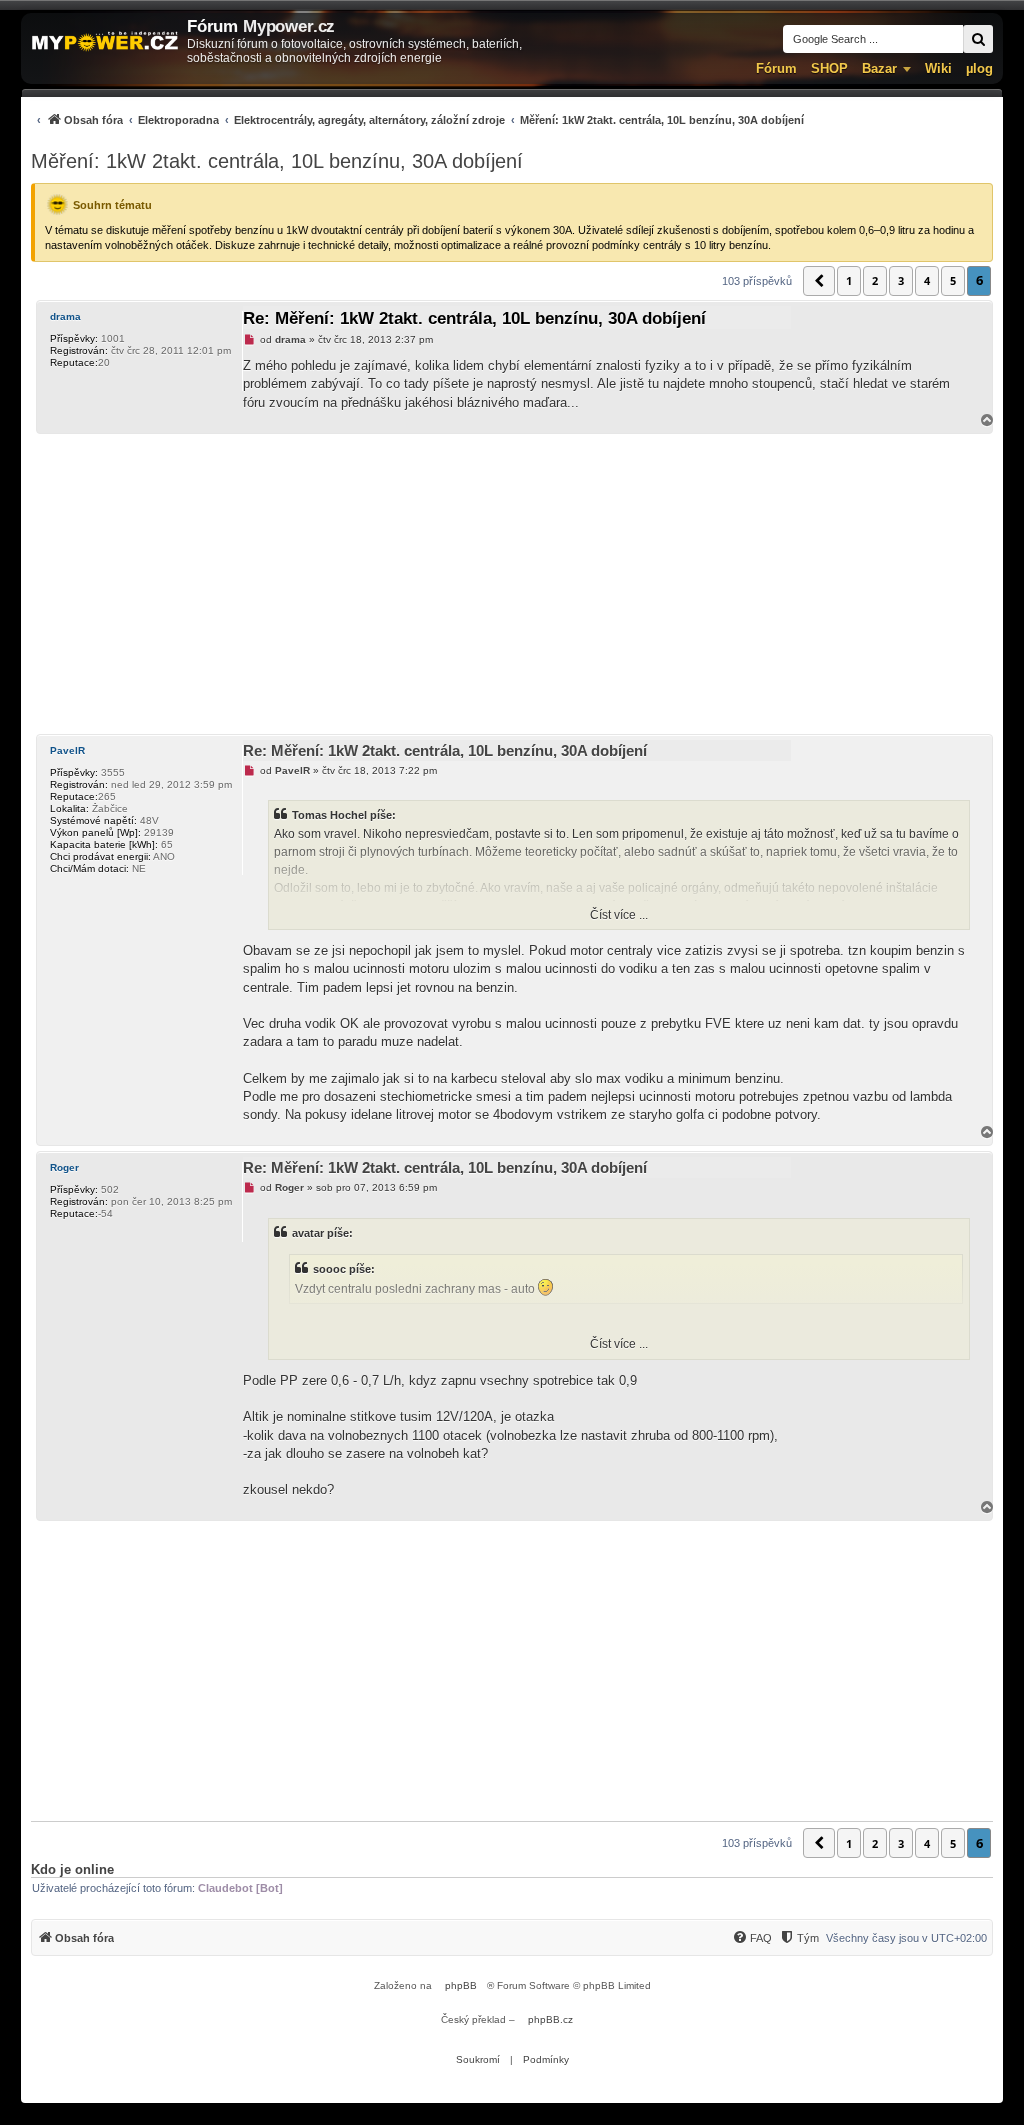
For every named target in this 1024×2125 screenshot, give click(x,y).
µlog (979, 68)
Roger (64, 1167)
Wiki (938, 68)
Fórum (776, 68)
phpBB (461, 1985)
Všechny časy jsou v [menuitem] (906, 1938)
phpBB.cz (550, 2019)
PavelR (67, 750)
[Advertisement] (512, 584)
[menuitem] (417, 119)
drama (65, 316)
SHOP (829, 68)
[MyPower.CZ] (105, 42)
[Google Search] (978, 39)
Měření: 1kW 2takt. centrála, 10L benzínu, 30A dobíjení (277, 161)
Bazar (879, 68)
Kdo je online (72, 1869)
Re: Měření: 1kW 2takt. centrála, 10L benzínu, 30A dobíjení (474, 318)
